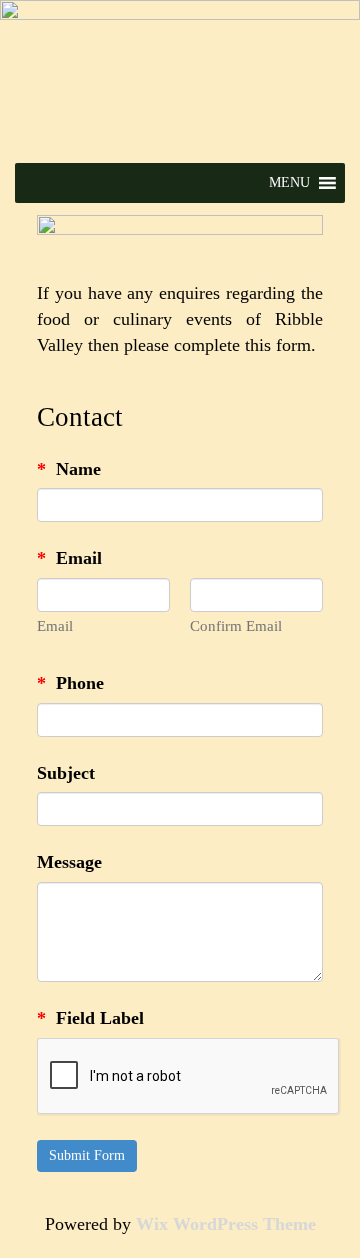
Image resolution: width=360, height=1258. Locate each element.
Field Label (90, 1018)
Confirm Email (236, 625)
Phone (70, 683)
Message (69, 862)
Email (69, 558)
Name (69, 469)
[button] (289, 183)
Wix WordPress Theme (226, 1224)
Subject (66, 773)
